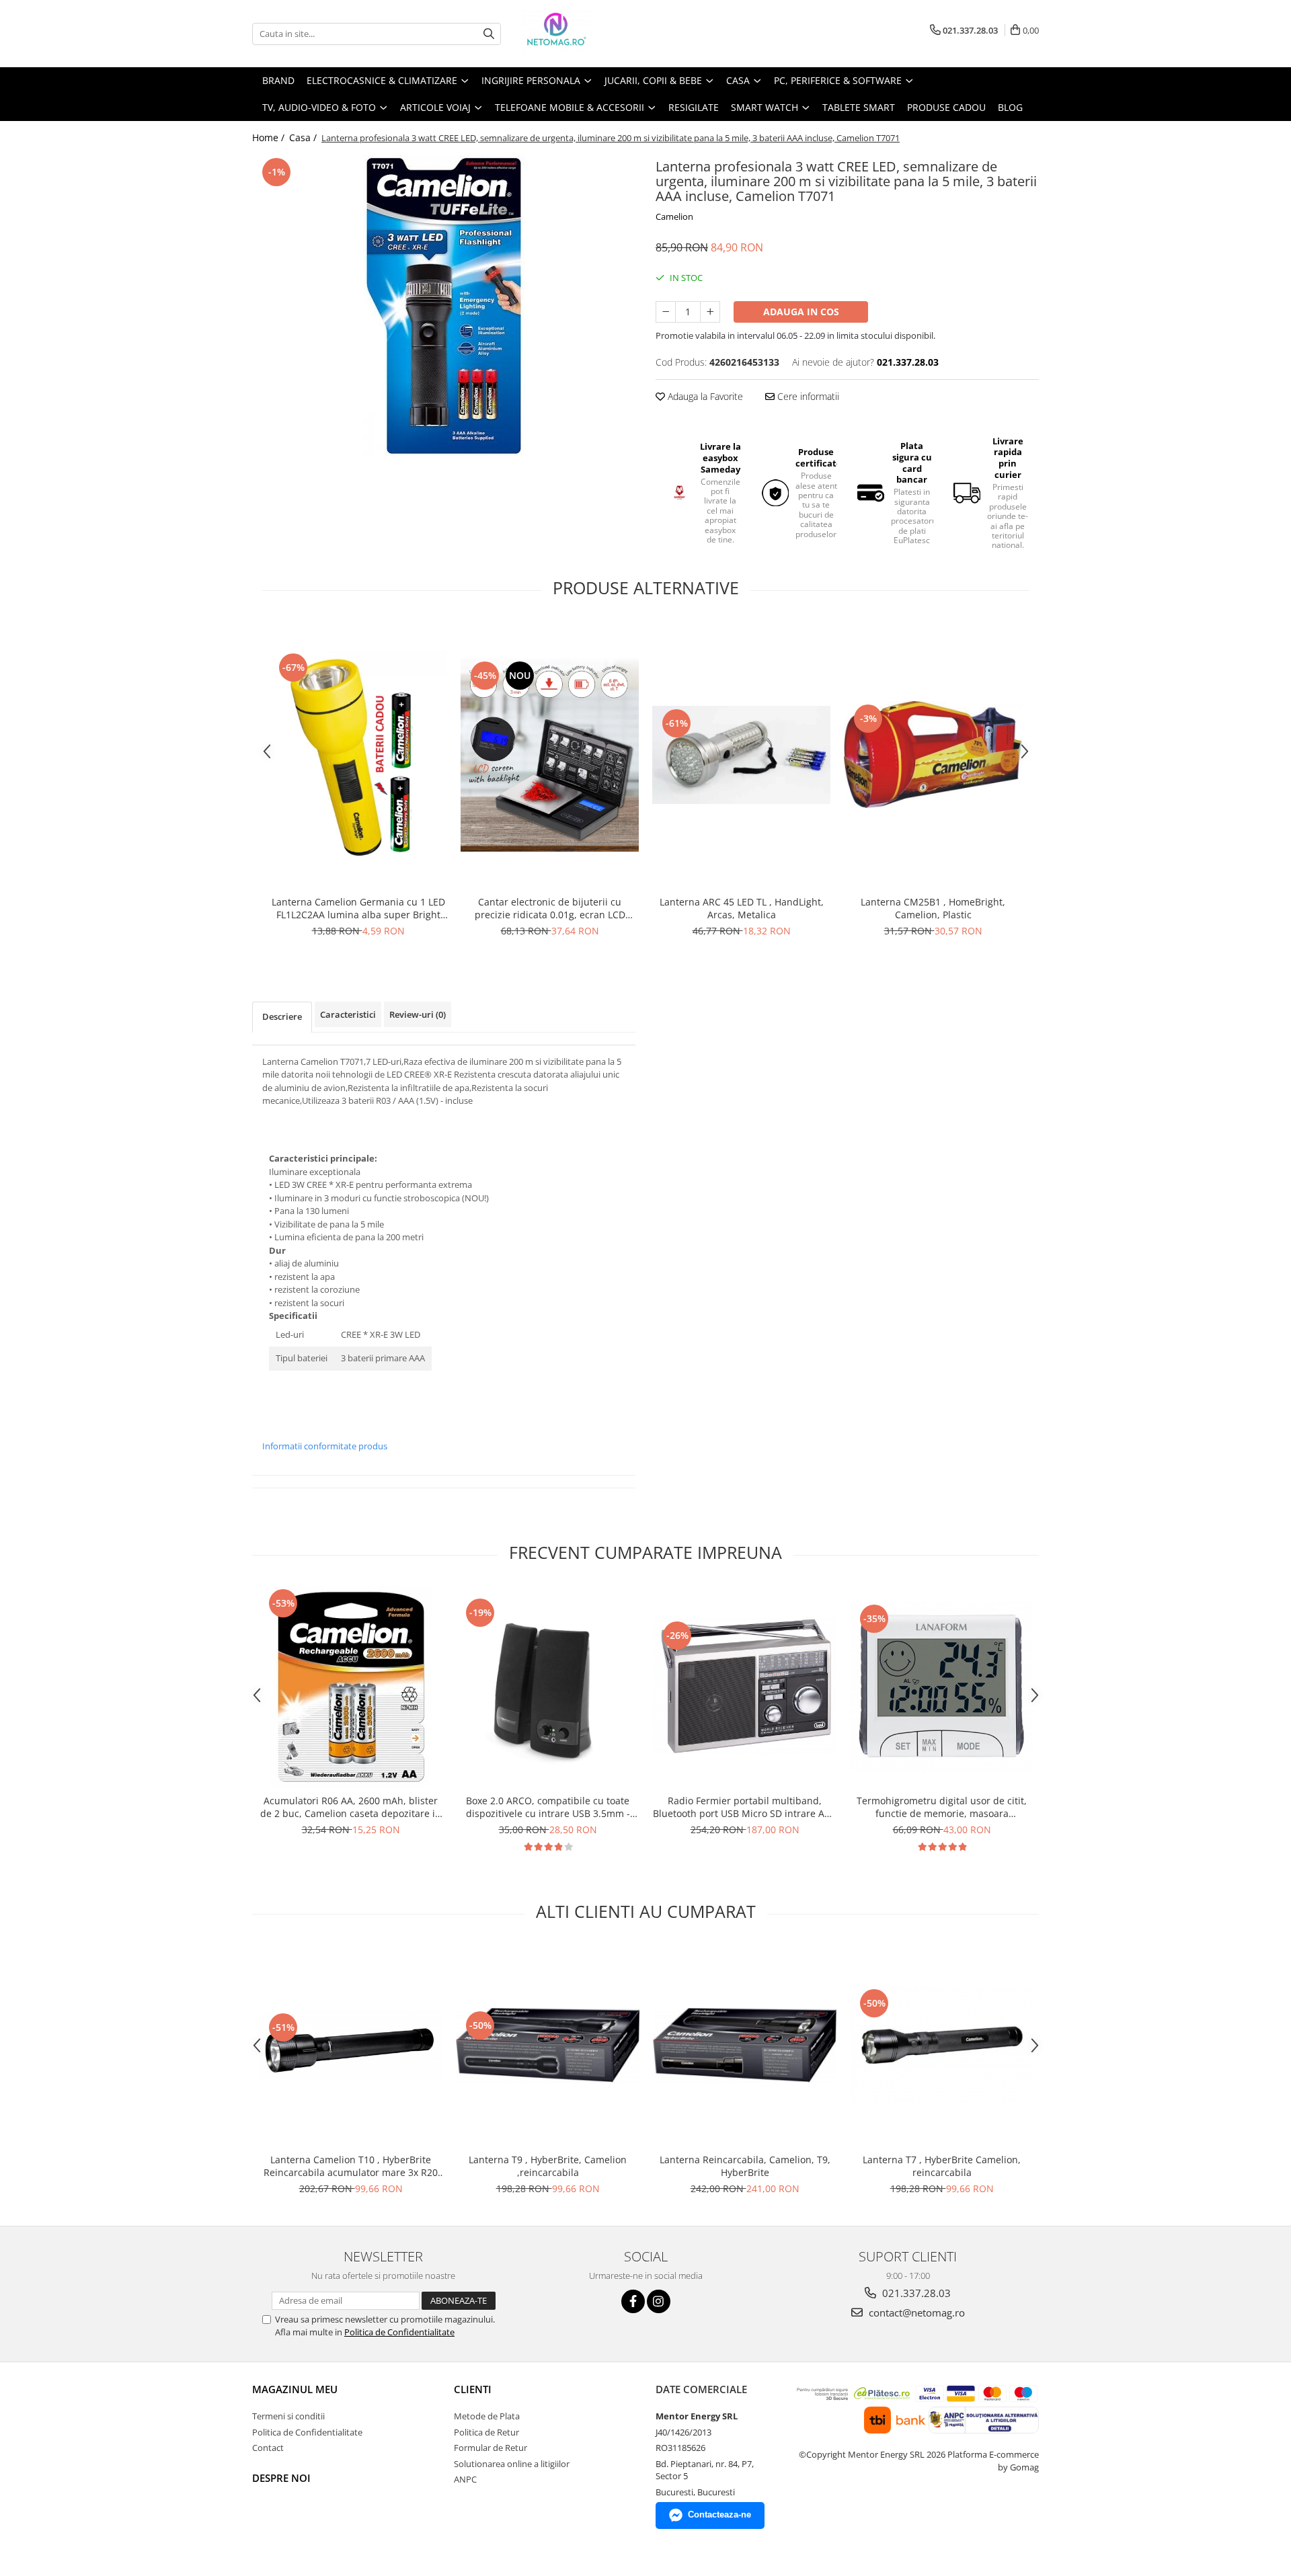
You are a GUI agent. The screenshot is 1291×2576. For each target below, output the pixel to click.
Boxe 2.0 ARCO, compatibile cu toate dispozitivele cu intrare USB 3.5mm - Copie (548, 1807)
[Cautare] (489, 34)
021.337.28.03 (915, 2293)
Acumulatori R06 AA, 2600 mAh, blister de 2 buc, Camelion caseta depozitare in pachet (351, 1807)
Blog (1010, 107)
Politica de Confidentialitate (399, 2332)
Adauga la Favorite (704, 396)
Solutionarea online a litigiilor (512, 2464)
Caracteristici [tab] (348, 1014)
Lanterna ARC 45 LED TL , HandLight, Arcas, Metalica (742, 908)
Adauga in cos (801, 312)
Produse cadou (946, 107)
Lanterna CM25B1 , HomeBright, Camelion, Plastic (933, 908)
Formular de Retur (491, 2448)
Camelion (674, 216)
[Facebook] (633, 2301)
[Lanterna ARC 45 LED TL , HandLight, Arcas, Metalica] (741, 755)
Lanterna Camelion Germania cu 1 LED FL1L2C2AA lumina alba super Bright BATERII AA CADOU (358, 908)
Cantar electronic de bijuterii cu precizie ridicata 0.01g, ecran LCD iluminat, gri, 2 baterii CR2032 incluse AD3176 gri (550, 908)
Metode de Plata (487, 2416)
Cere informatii (807, 396)
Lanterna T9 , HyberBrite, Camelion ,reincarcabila (548, 2166)
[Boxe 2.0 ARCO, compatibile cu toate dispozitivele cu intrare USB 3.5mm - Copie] (548, 1687)
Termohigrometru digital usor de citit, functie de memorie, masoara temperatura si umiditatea (942, 1807)
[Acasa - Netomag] (588, 34)
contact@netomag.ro (915, 2312)
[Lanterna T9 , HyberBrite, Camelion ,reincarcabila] (548, 2045)
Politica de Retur (486, 2432)
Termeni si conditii (288, 2416)
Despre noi (281, 2478)
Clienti (473, 2389)
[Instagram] (659, 2301)
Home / (270, 137)
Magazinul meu (295, 2389)
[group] (444, 306)
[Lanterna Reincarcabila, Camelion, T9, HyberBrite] (745, 2045)
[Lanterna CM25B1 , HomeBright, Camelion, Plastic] (933, 755)
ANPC (465, 2479)
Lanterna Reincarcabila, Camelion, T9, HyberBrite (745, 2166)
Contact (268, 2448)
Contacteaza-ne (719, 2514)
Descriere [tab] (282, 1016)
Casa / (304, 137)
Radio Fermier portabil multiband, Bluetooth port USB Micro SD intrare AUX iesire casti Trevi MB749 (745, 1807)
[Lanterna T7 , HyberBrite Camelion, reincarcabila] (942, 2045)
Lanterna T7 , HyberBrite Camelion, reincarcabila (942, 2166)
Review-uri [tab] (418, 1014)
